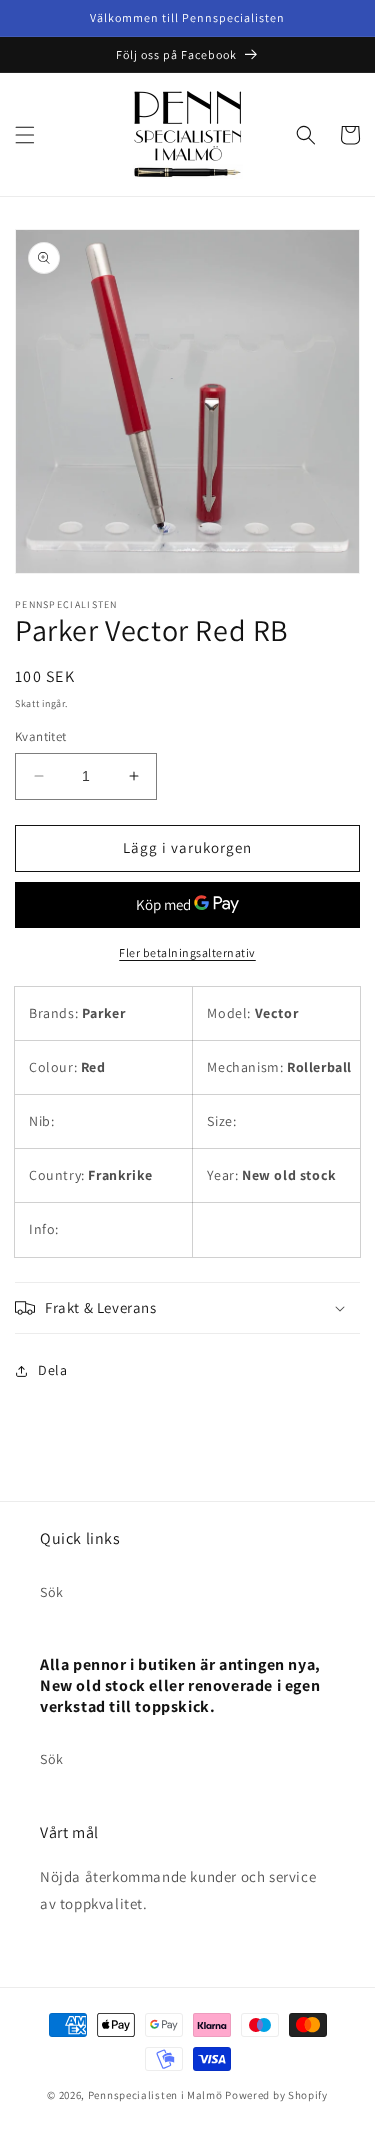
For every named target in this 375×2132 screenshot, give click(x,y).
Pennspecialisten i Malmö (155, 2095)
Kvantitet (41, 736)
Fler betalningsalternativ (187, 952)
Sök (52, 1592)
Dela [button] (52, 1370)
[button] (25, 135)
